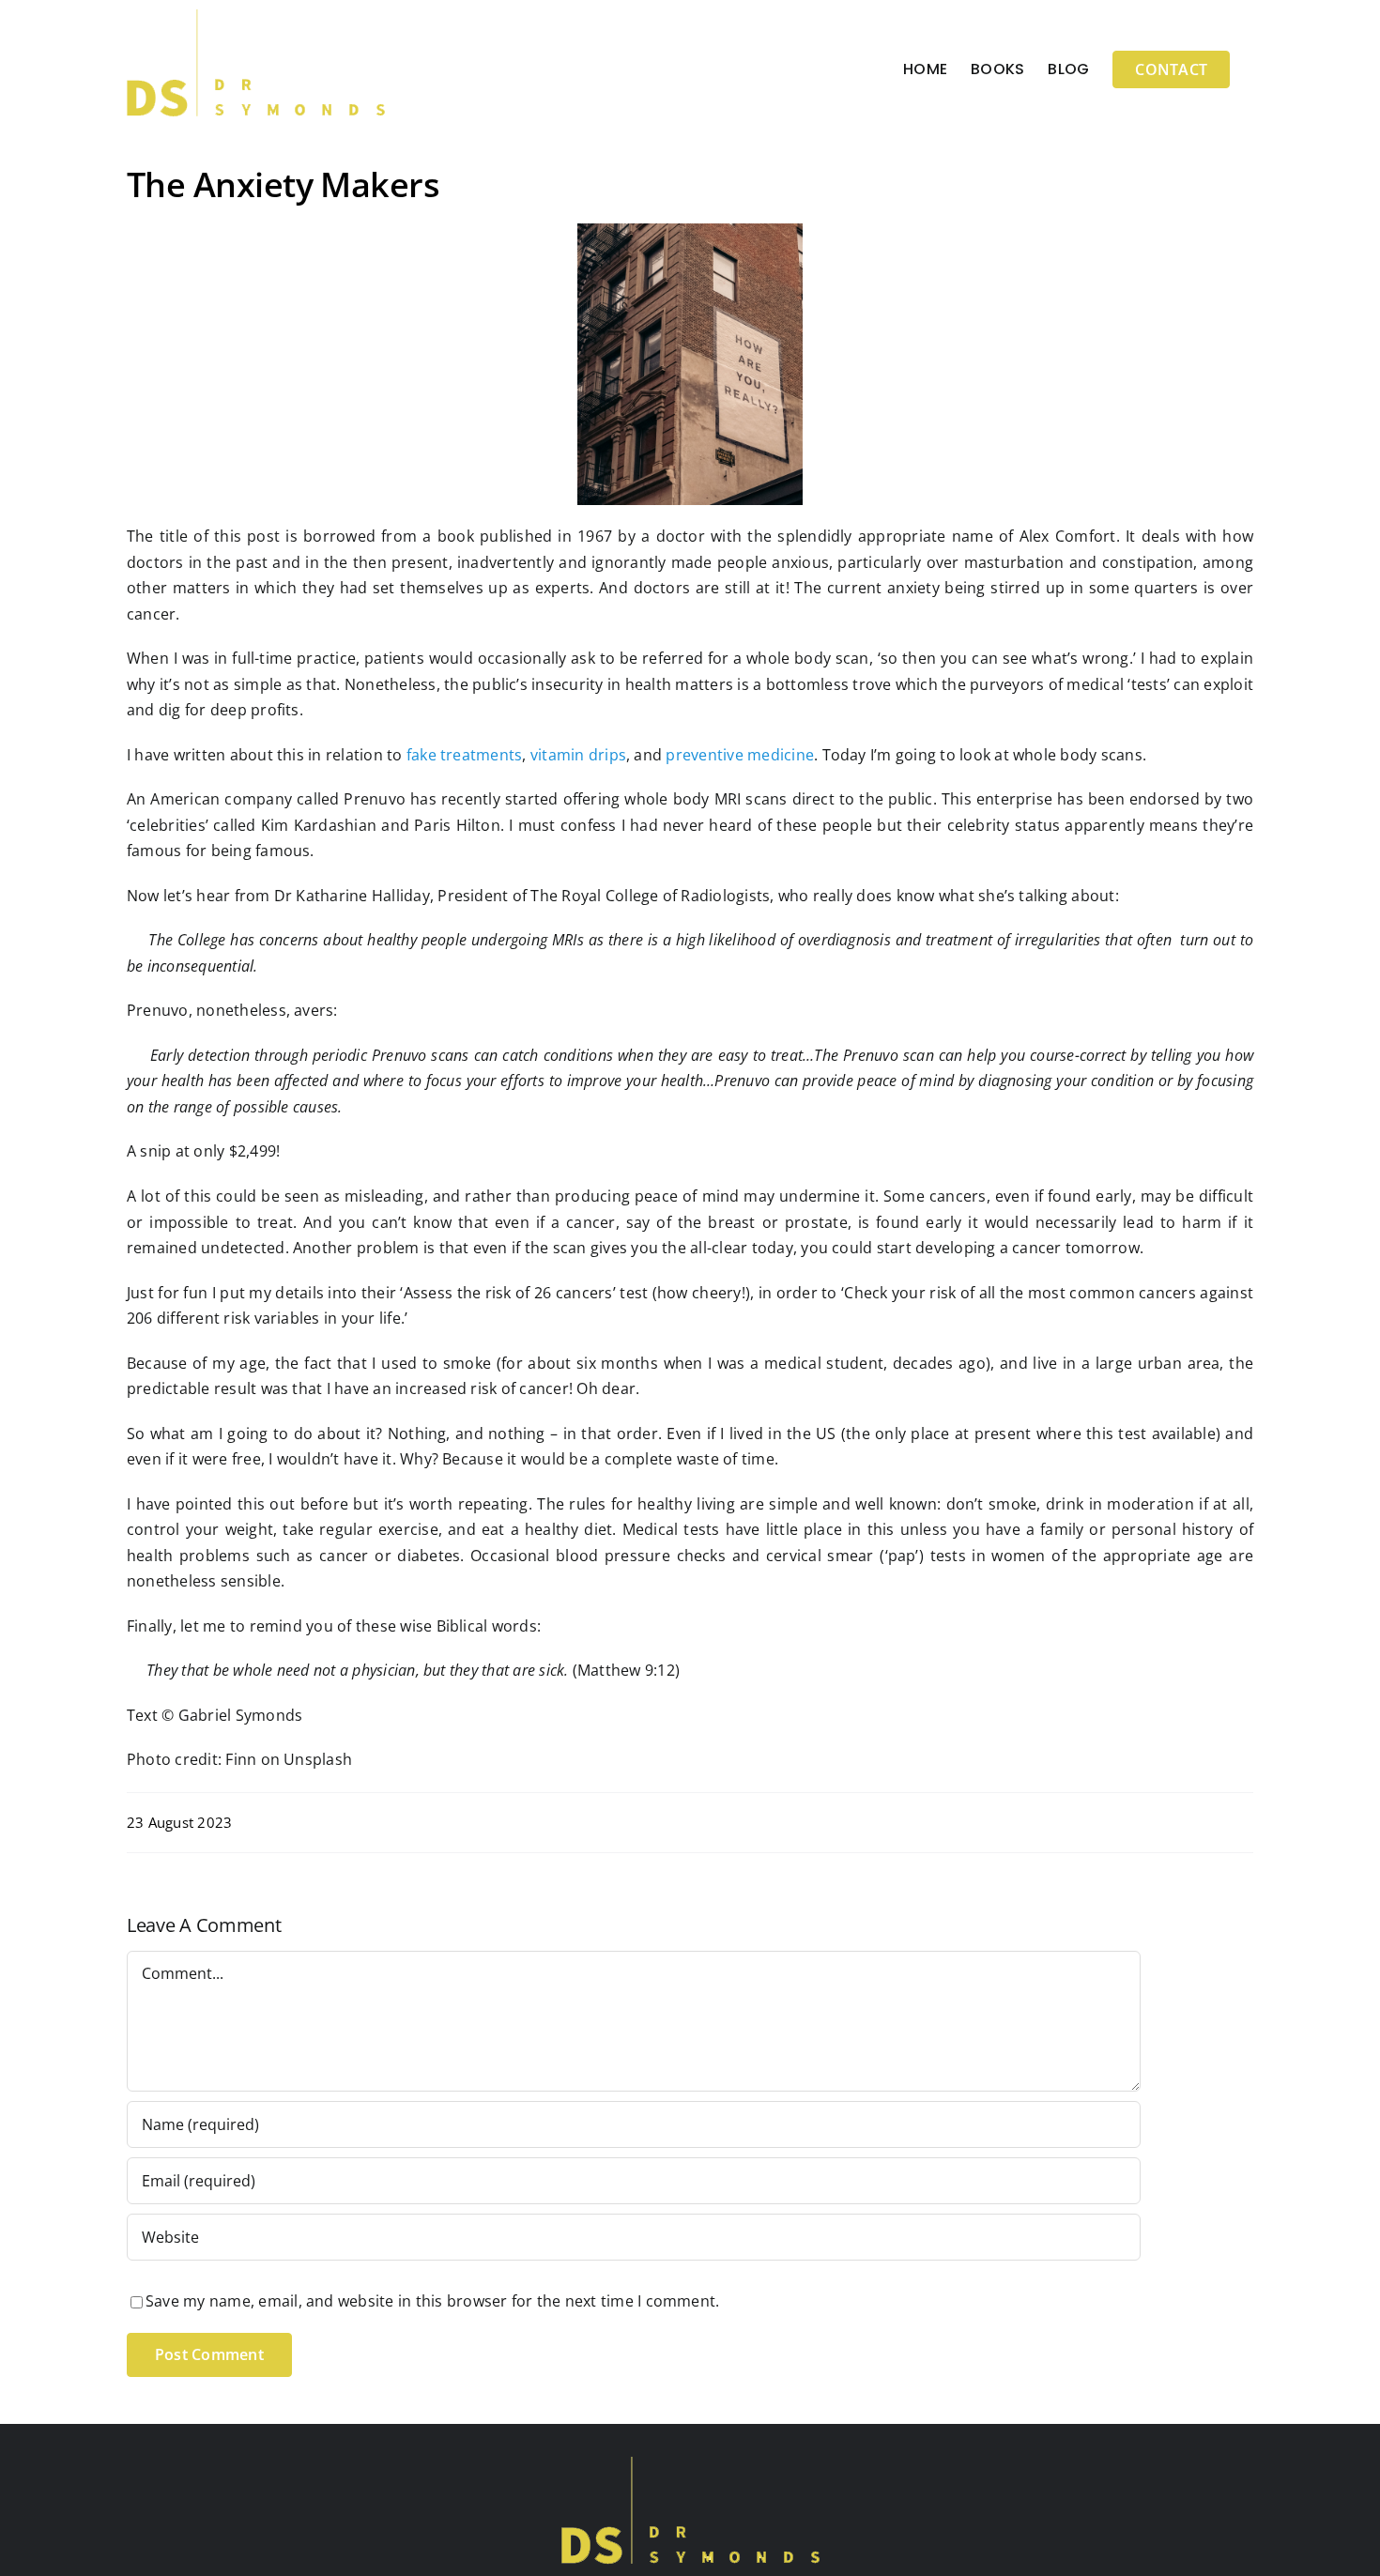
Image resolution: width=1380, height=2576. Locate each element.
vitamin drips (578, 755)
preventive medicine (740, 755)
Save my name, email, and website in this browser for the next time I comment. (432, 2301)
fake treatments (465, 755)
